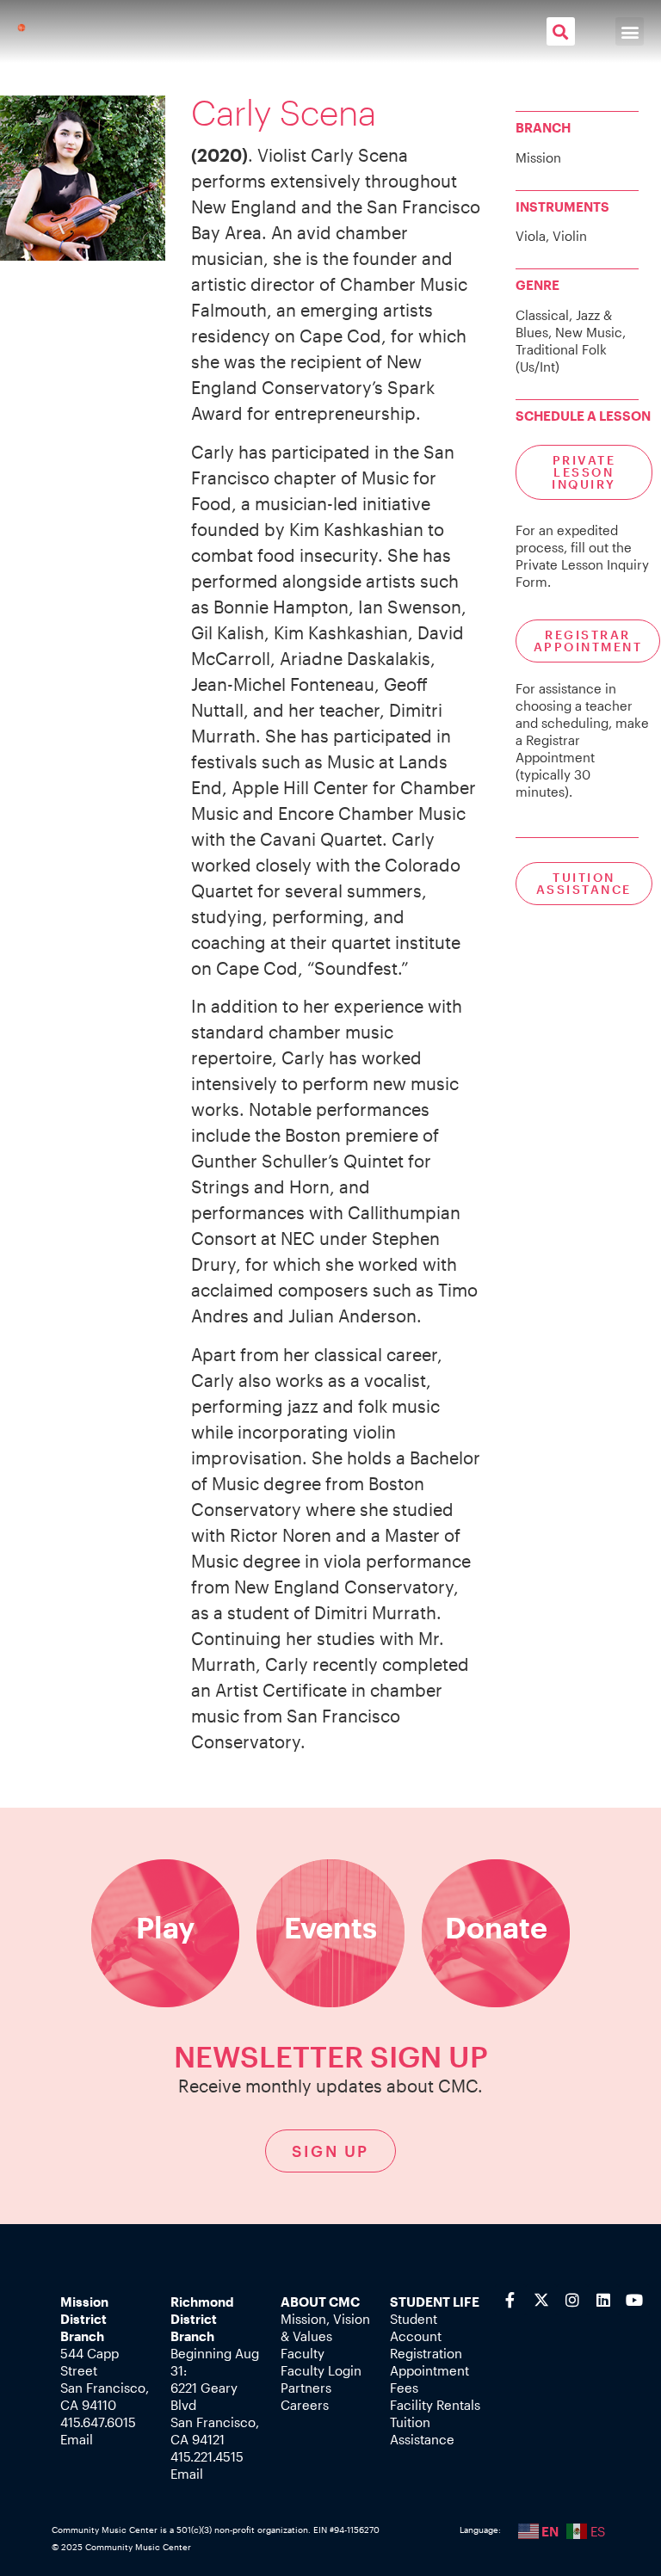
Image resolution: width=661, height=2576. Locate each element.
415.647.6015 (98, 2422)
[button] (561, 31)
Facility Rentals (435, 2405)
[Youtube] (634, 2300)
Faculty (303, 2353)
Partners (306, 2388)
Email (77, 2439)
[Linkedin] (603, 2300)
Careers (305, 2405)
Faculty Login (321, 2370)
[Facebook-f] (510, 2300)
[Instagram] (572, 2300)
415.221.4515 (207, 2456)
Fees (404, 2388)
